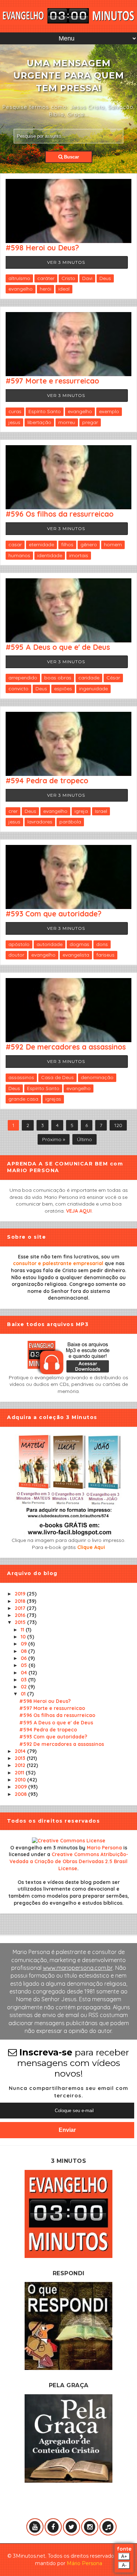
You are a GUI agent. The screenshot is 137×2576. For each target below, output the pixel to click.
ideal (64, 289)
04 (25, 1673)
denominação (97, 1077)
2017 (21, 1608)
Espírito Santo (45, 411)
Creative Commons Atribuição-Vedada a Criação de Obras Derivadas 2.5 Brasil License (69, 1861)
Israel (101, 811)
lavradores (40, 822)
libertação (39, 422)
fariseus (105, 955)
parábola (70, 822)
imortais (79, 555)
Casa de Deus (57, 1077)
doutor (16, 955)
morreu (67, 422)
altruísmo (19, 278)
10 (24, 1637)
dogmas (79, 944)
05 (25, 1665)
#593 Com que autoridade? (54, 914)
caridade (89, 678)
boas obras (58, 678)
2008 (21, 1794)
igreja (81, 811)
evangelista (76, 955)
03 (24, 1680)
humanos (19, 555)
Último (84, 1139)
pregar (90, 422)
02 (24, 1687)
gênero (89, 545)
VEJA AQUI (79, 1211)
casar (15, 545)
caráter (46, 278)
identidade (50, 555)
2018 (21, 1601)
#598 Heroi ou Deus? (42, 248)
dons (102, 944)
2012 (21, 1765)
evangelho (21, 289)
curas (15, 411)
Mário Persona (84, 2563)
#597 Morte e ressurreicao (52, 381)
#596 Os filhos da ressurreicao (60, 514)
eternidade (41, 545)
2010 (21, 1780)
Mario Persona (104, 1848)
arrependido (23, 678)
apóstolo (19, 944)
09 (24, 1644)
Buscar (71, 157)
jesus (14, 422)
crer (13, 811)
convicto (18, 689)
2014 (21, 1751)
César (113, 678)
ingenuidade (93, 689)
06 (24, 1658)
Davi (87, 278)
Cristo (68, 278)
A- (124, 2565)
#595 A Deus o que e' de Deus (58, 647)
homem (113, 545)
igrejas (53, 1099)
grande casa (23, 1099)
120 (118, 1125)
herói (45, 289)
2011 (20, 1773)
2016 (21, 1615)
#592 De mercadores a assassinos (66, 1047)
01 (24, 1694)
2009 (21, 1787)
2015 (21, 1622)
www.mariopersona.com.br (78, 1968)
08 (24, 1651)
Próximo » (54, 1139)
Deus (105, 278)
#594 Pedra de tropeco (47, 780)
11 (23, 1630)
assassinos (21, 1077)
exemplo (109, 411)
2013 (21, 1758)
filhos (67, 545)
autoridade (50, 944)
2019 (21, 1594)
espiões (63, 689)
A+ (124, 2556)
